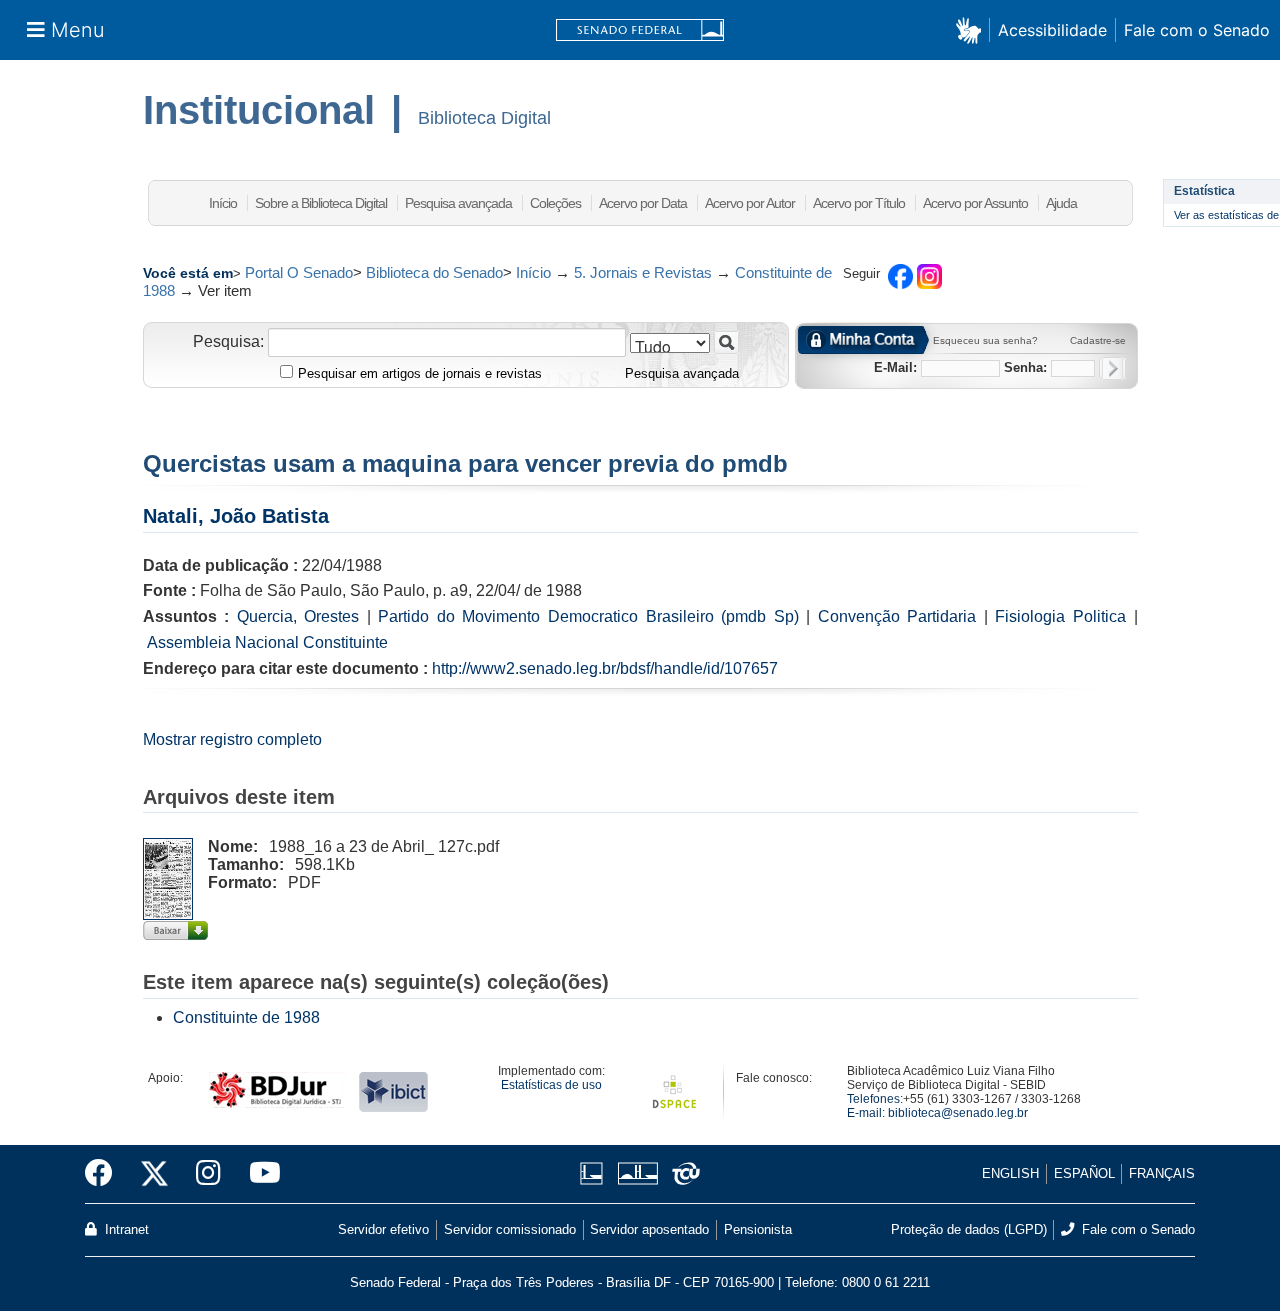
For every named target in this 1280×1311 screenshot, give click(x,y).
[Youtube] (258, 1174)
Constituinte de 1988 (246, 1017)
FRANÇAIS (1162, 1173)
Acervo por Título (859, 203)
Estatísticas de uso (551, 1085)
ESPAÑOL (1084, 1173)
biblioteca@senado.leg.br (958, 1113)
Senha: (1025, 367)
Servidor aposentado (649, 1229)
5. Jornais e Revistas (643, 272)
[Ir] (726, 342)
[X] (154, 1174)
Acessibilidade (1052, 30)
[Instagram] (208, 1174)
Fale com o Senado (1197, 30)
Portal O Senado (299, 272)
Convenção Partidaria (897, 616)
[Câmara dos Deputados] (595, 1173)
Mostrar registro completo (232, 739)
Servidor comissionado (510, 1229)
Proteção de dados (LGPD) (969, 1229)
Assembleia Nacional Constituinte (267, 642)
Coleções (555, 203)
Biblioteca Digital (484, 118)
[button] (972, 29)
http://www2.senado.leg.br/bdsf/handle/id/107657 (605, 668)
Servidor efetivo (383, 1229)
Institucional (259, 110)
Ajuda (1061, 203)
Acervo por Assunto (975, 203)
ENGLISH (1010, 1173)
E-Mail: (895, 367)
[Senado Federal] (640, 30)
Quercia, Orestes (298, 616)
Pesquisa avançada (458, 203)
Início (223, 203)
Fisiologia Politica (1060, 616)
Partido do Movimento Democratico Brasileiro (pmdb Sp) (588, 616)
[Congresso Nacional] (637, 1173)
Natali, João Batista (236, 516)
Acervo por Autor (750, 203)
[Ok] (1112, 368)
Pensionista (758, 1229)
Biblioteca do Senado (434, 272)
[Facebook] (106, 1174)
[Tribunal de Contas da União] (682, 1173)
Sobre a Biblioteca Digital (321, 203)
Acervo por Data (643, 203)
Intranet (125, 1229)
